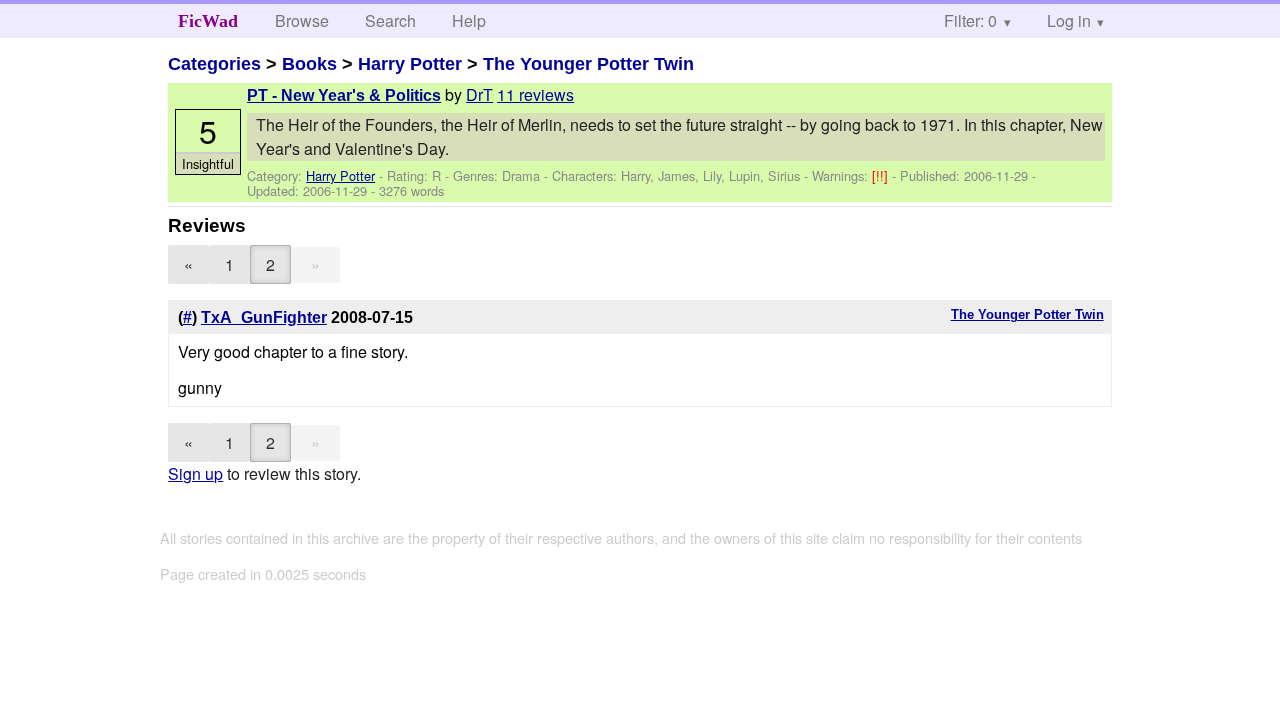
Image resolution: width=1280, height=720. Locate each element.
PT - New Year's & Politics (344, 95)
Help (469, 20)
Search (390, 20)
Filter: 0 (970, 20)
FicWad (208, 21)
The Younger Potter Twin (588, 64)
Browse (302, 20)
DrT (479, 94)
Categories (214, 64)
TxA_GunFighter (264, 317)
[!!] (882, 175)
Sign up (195, 473)
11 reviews (535, 94)
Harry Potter (410, 64)
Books (309, 64)
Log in (1069, 20)
